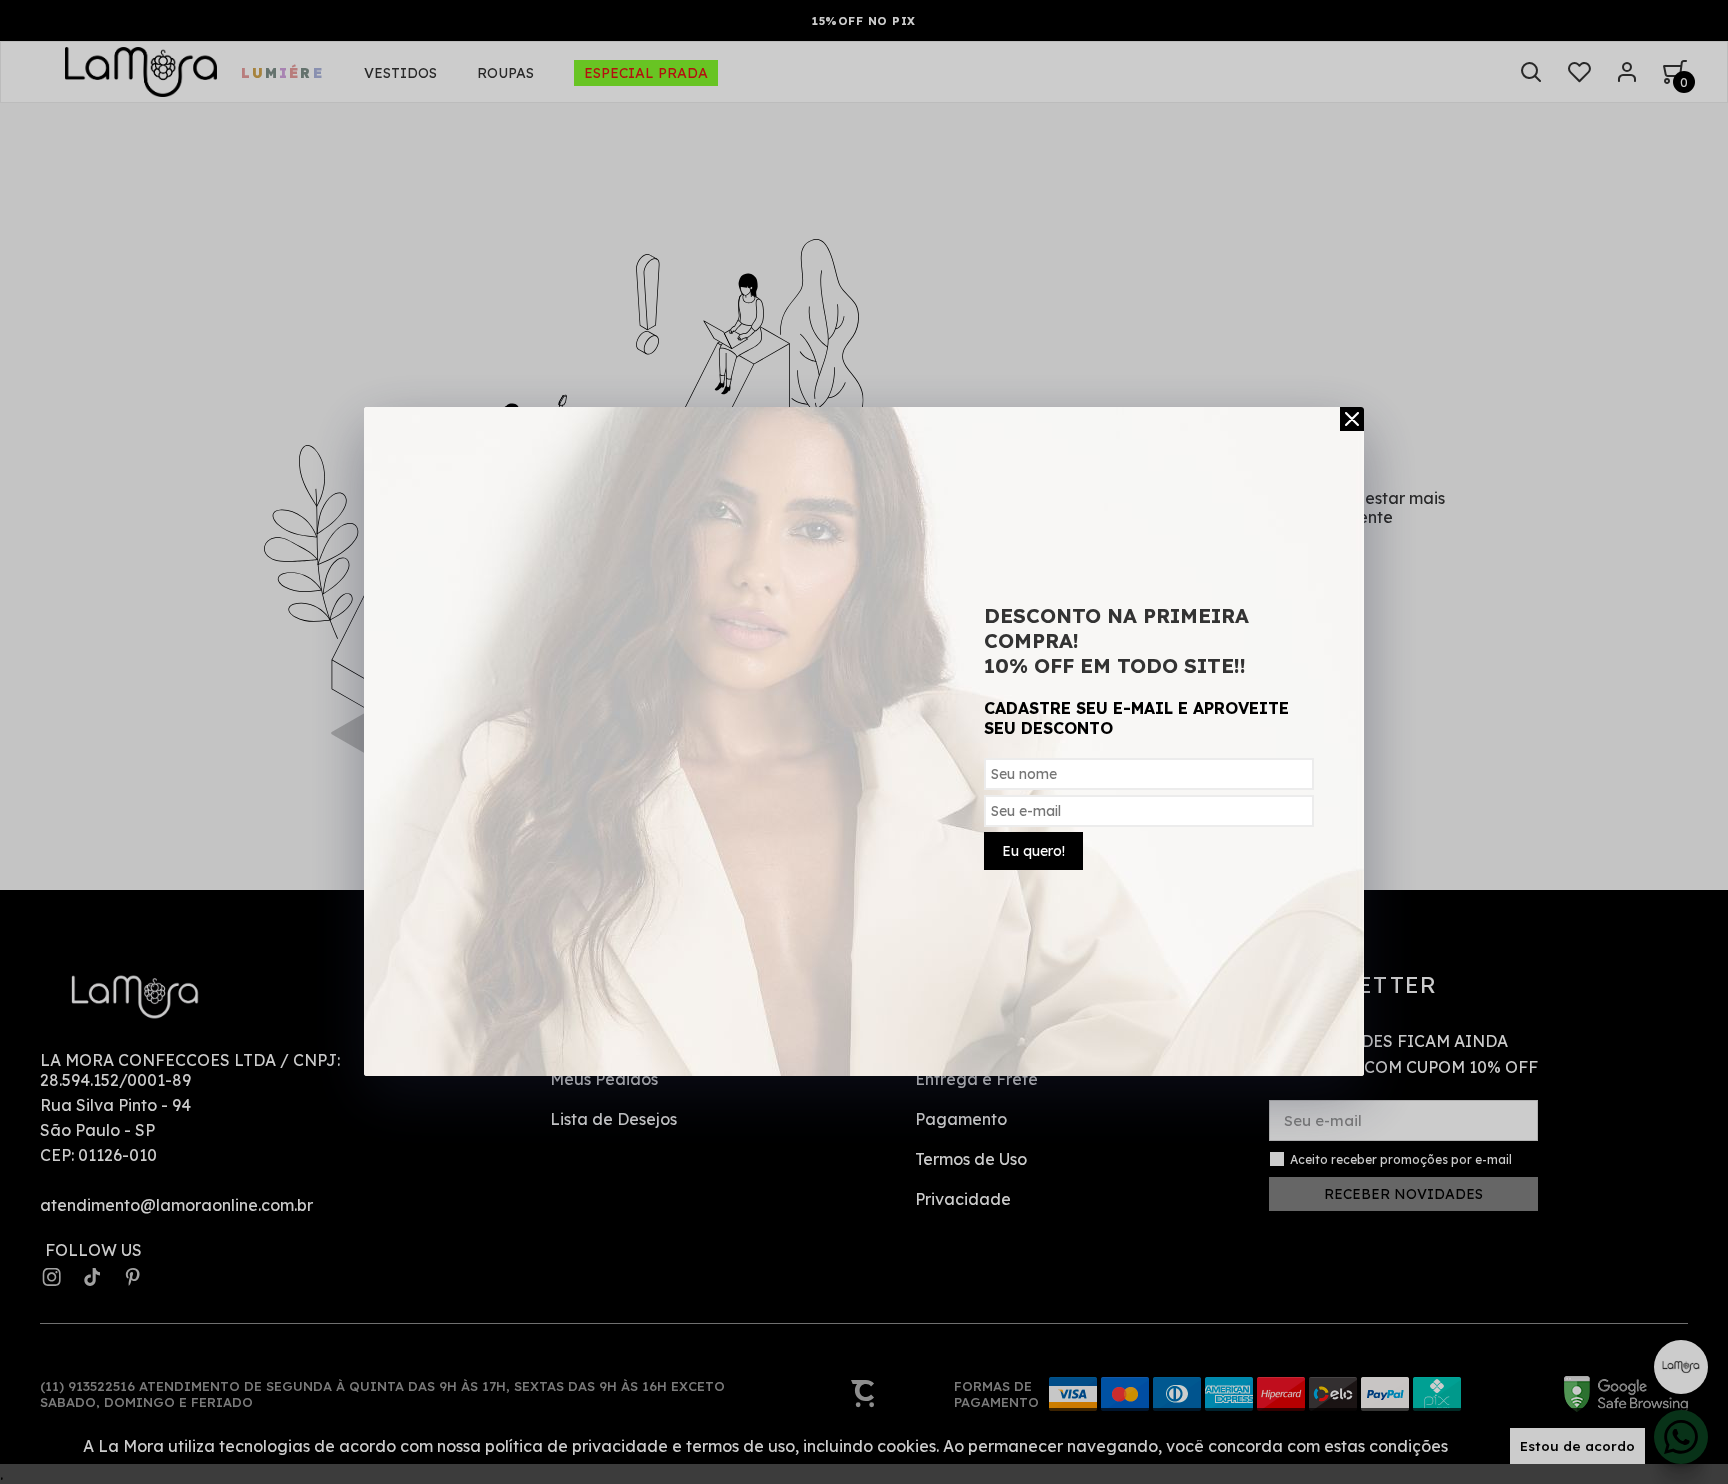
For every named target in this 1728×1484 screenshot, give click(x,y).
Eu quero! (1033, 851)
